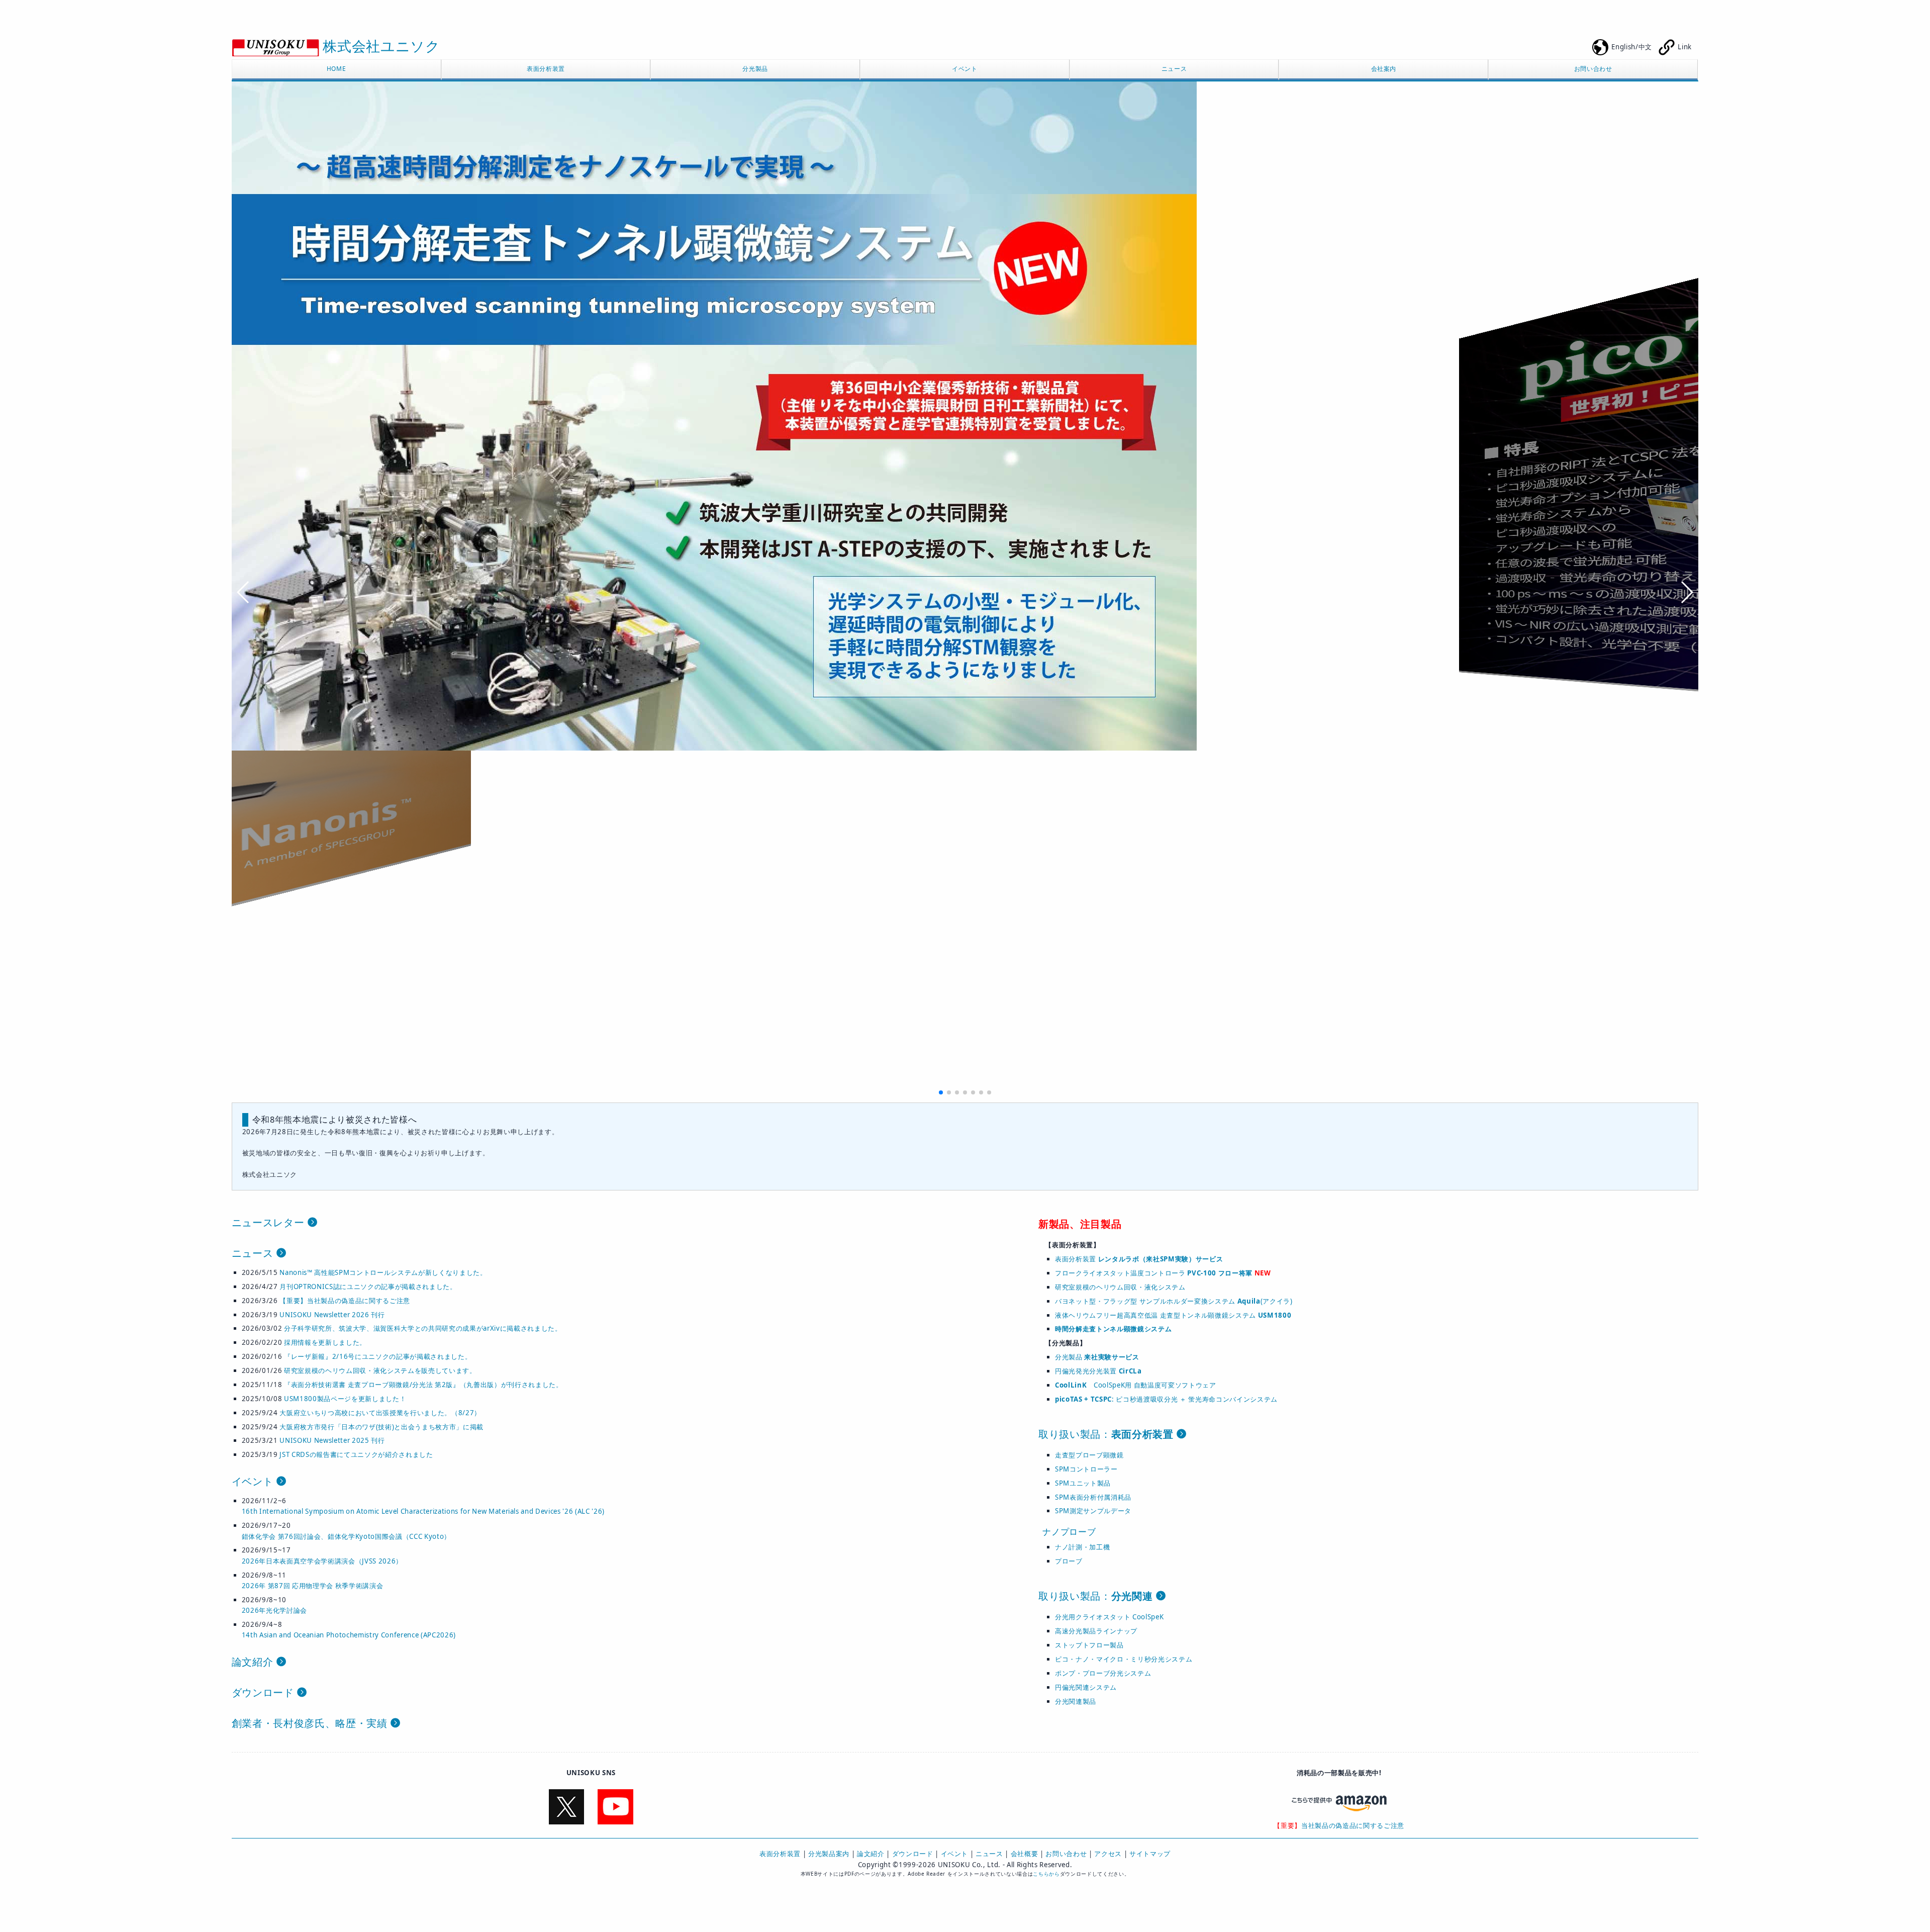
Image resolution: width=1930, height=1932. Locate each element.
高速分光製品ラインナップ (1096, 1631)
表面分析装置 (546, 69)
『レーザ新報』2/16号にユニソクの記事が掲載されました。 (378, 1356)
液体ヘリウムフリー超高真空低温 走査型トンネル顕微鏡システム (1173, 1315)
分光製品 (755, 69)
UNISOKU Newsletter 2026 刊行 (332, 1315)
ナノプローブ (1069, 1532)
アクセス (1108, 1854)
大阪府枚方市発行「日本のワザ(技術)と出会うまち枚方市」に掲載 (381, 1427)
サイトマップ (1150, 1854)
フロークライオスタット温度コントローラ (1154, 1273)
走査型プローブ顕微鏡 (1089, 1455)
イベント (965, 69)
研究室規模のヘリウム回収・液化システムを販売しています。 (380, 1370)
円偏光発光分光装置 (1098, 1371)
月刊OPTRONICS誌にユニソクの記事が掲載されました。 (368, 1286)
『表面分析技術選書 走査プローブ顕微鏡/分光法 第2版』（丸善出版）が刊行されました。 (423, 1385)
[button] (941, 1092)
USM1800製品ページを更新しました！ (345, 1399)
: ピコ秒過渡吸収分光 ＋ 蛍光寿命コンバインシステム (1166, 1399)
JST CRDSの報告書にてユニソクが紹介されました (356, 1454)
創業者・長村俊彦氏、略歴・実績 (311, 1723)
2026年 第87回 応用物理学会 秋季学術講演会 (313, 1586)
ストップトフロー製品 (1089, 1645)
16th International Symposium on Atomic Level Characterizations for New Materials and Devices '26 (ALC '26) (423, 1511)
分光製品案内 (829, 1854)
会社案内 (1384, 69)
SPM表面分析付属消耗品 (1093, 1497)
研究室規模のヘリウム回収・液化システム (1120, 1287)
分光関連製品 (1076, 1701)
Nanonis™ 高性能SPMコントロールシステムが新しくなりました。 (383, 1272)
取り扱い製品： (1106, 1434)
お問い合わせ (1593, 69)
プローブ (1069, 1561)
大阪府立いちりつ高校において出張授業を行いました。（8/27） (380, 1413)
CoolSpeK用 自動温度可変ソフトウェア (1136, 1385)
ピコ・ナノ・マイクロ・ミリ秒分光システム (1124, 1659)
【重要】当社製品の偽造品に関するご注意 (345, 1301)
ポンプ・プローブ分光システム (1103, 1673)
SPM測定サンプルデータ (1093, 1511)
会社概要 (1025, 1854)
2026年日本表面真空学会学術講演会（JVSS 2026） (322, 1561)
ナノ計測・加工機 (1082, 1547)
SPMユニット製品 (1083, 1483)
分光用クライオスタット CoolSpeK (1109, 1617)
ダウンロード (264, 1692)
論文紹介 (254, 1662)
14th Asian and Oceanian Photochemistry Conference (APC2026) (349, 1635)
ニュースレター (269, 1222)
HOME (336, 69)
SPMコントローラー (1086, 1469)
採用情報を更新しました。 (325, 1342)
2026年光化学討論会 (274, 1610)
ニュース (1174, 69)
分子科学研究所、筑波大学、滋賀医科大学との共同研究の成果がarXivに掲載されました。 (423, 1328)
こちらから (1046, 1874)
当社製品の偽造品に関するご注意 (1353, 1825)
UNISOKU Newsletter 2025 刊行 (332, 1440)
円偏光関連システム (1086, 1687)
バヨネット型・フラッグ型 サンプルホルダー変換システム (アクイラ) (1174, 1301)
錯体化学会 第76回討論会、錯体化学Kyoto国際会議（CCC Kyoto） (346, 1536)
